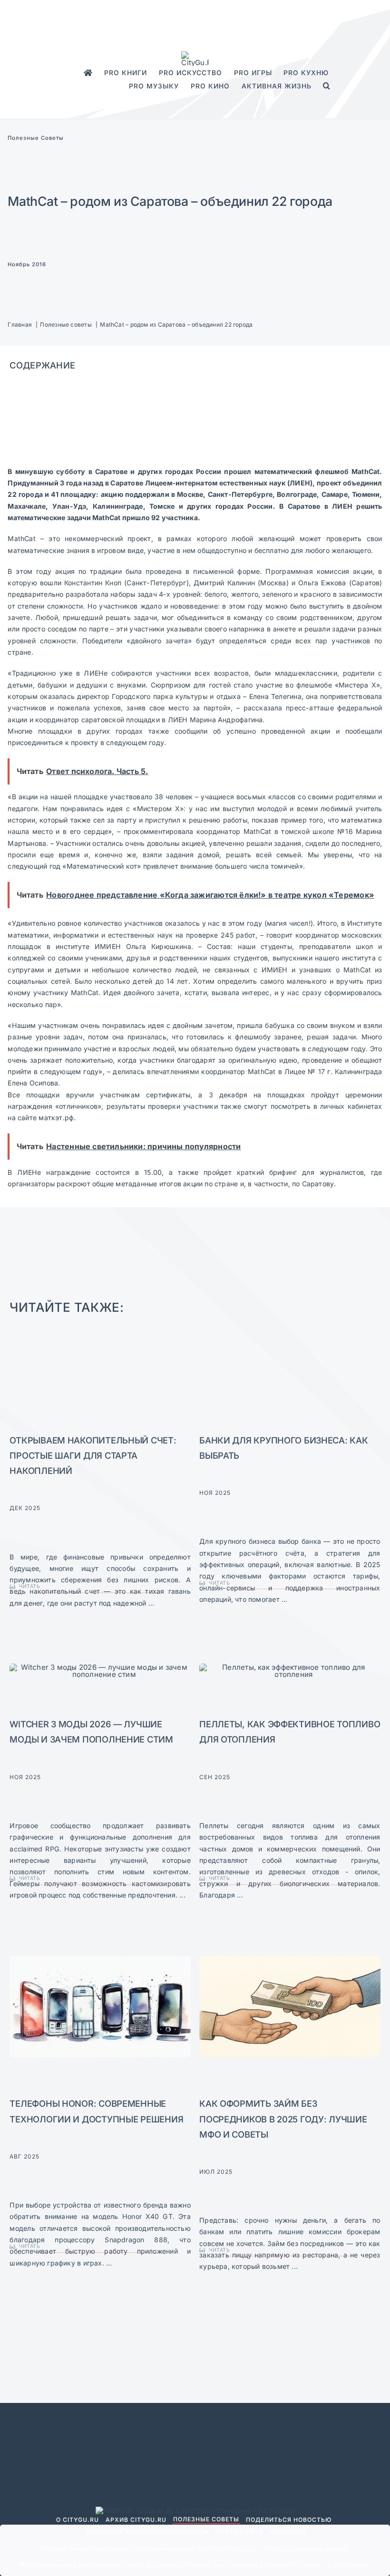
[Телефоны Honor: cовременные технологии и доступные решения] (100, 1959)
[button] (327, 86)
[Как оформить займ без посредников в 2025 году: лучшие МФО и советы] (290, 1959)
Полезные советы (36, 138)
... (151, 1603)
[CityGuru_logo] (195, 55)
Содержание (42, 365)
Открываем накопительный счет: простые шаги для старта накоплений (93, 1455)
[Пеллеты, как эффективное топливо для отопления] (290, 1667)
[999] (100, 1667)
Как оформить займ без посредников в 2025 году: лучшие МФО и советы (283, 2119)
